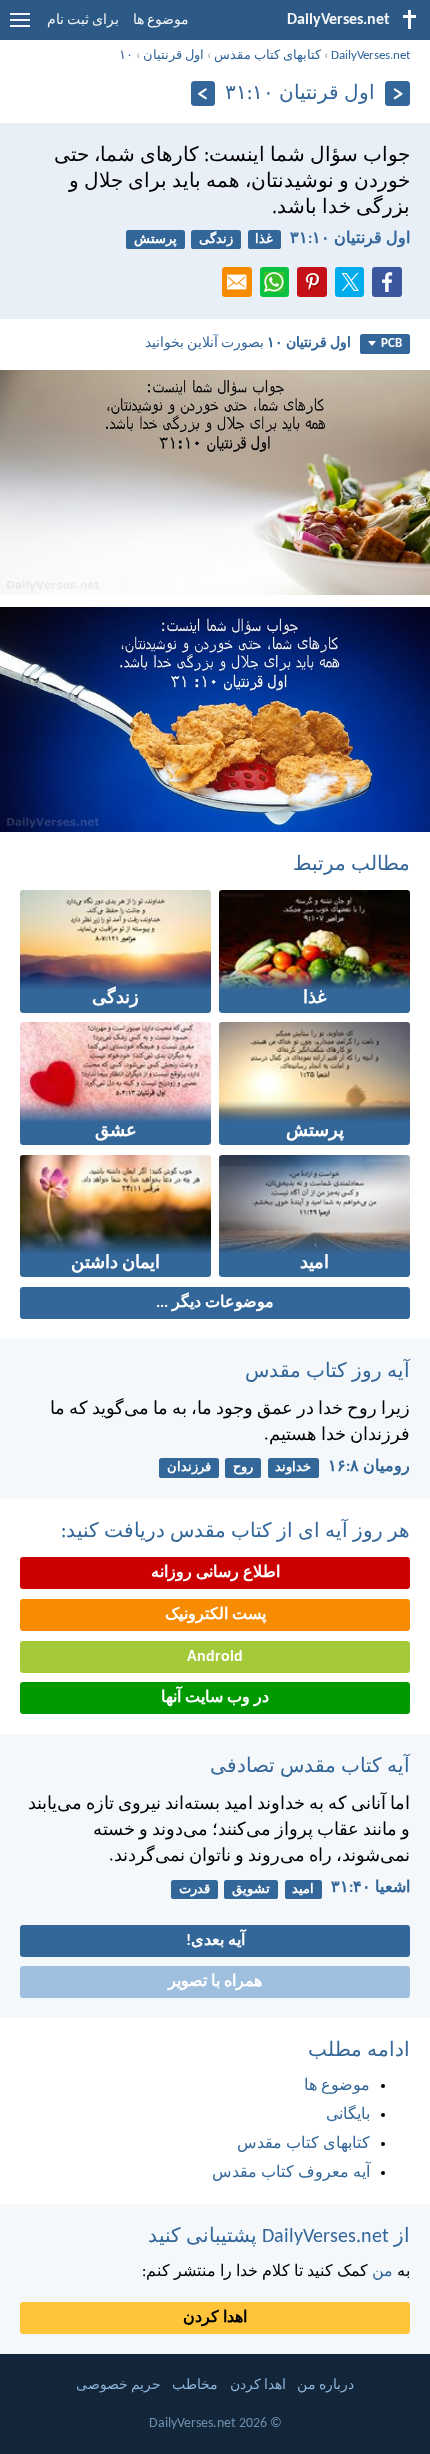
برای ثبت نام (83, 20)
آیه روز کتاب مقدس (327, 1372)
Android (215, 1657)
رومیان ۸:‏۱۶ (369, 1467)
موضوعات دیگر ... (215, 1303)
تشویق (251, 1889)
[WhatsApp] (279, 283)
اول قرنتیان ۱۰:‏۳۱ (350, 239)
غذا (264, 239)
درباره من (325, 2385)
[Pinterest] (316, 288)
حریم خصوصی (118, 2385)
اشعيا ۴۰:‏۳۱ (370, 1888)
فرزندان (189, 1467)
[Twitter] (354, 288)
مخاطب (195, 2385)
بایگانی (348, 2115)
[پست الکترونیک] (241, 288)
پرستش (155, 239)
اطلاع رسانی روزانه (215, 1573)
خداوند (293, 1467)
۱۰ (126, 55)
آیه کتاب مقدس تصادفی (310, 1767)
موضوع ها (161, 20)
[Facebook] (391, 288)
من (382, 2272)
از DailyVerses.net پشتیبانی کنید (279, 2237)
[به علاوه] (203, 93)
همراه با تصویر (215, 1982)
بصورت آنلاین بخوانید (248, 343)
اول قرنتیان (173, 55)
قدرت (194, 1889)
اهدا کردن (215, 2318)
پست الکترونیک (215, 1615)
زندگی (216, 239)
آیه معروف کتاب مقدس (291, 2173)
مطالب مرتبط (351, 865)
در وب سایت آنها (215, 1698)
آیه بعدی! (215, 1941)
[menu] (20, 28)
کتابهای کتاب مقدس (267, 55)
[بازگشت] (397, 93)
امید (303, 1889)
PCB (391, 343)
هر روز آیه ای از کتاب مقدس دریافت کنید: (235, 1532)
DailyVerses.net (370, 55)
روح (243, 1467)
